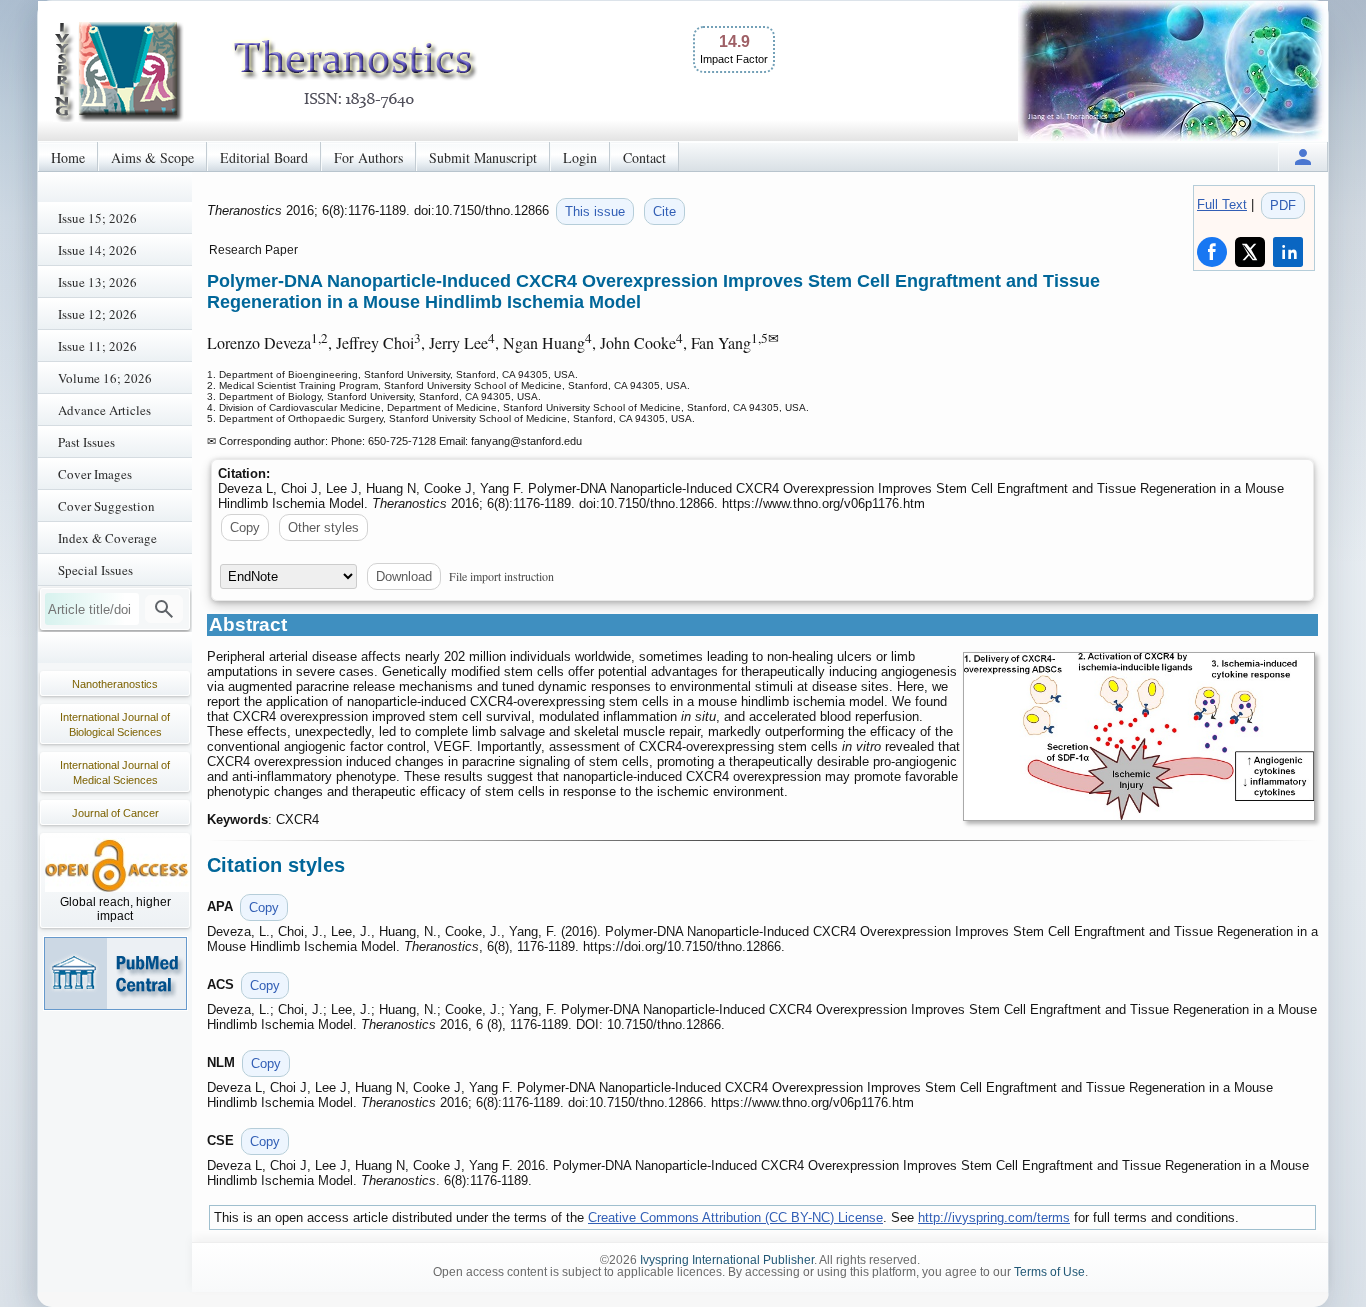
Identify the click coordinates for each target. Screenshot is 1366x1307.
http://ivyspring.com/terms (994, 1217)
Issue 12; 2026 (97, 314)
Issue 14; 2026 (97, 250)
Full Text (1222, 204)
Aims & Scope (152, 157)
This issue (595, 211)
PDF (1283, 205)
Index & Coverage (107, 538)
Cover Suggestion (106, 506)
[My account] (1303, 156)
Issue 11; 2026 (97, 346)
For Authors (368, 157)
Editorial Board (264, 157)
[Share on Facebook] (1212, 252)
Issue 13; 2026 (97, 282)
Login (580, 157)
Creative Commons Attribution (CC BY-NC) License (735, 1217)
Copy (245, 527)
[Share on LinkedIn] (1288, 252)
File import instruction (501, 576)
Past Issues (86, 442)
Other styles (323, 527)
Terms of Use (1049, 1272)
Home (68, 157)
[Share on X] (1250, 252)
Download (404, 576)
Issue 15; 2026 (97, 218)
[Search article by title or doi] (164, 609)
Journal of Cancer (115, 813)
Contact (644, 157)
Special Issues (95, 570)
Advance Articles (104, 410)
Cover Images (95, 474)
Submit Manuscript (483, 157)
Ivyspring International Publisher (727, 1260)
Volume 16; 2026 (105, 378)
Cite (664, 211)
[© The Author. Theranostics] (1139, 736)
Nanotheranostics (115, 684)
